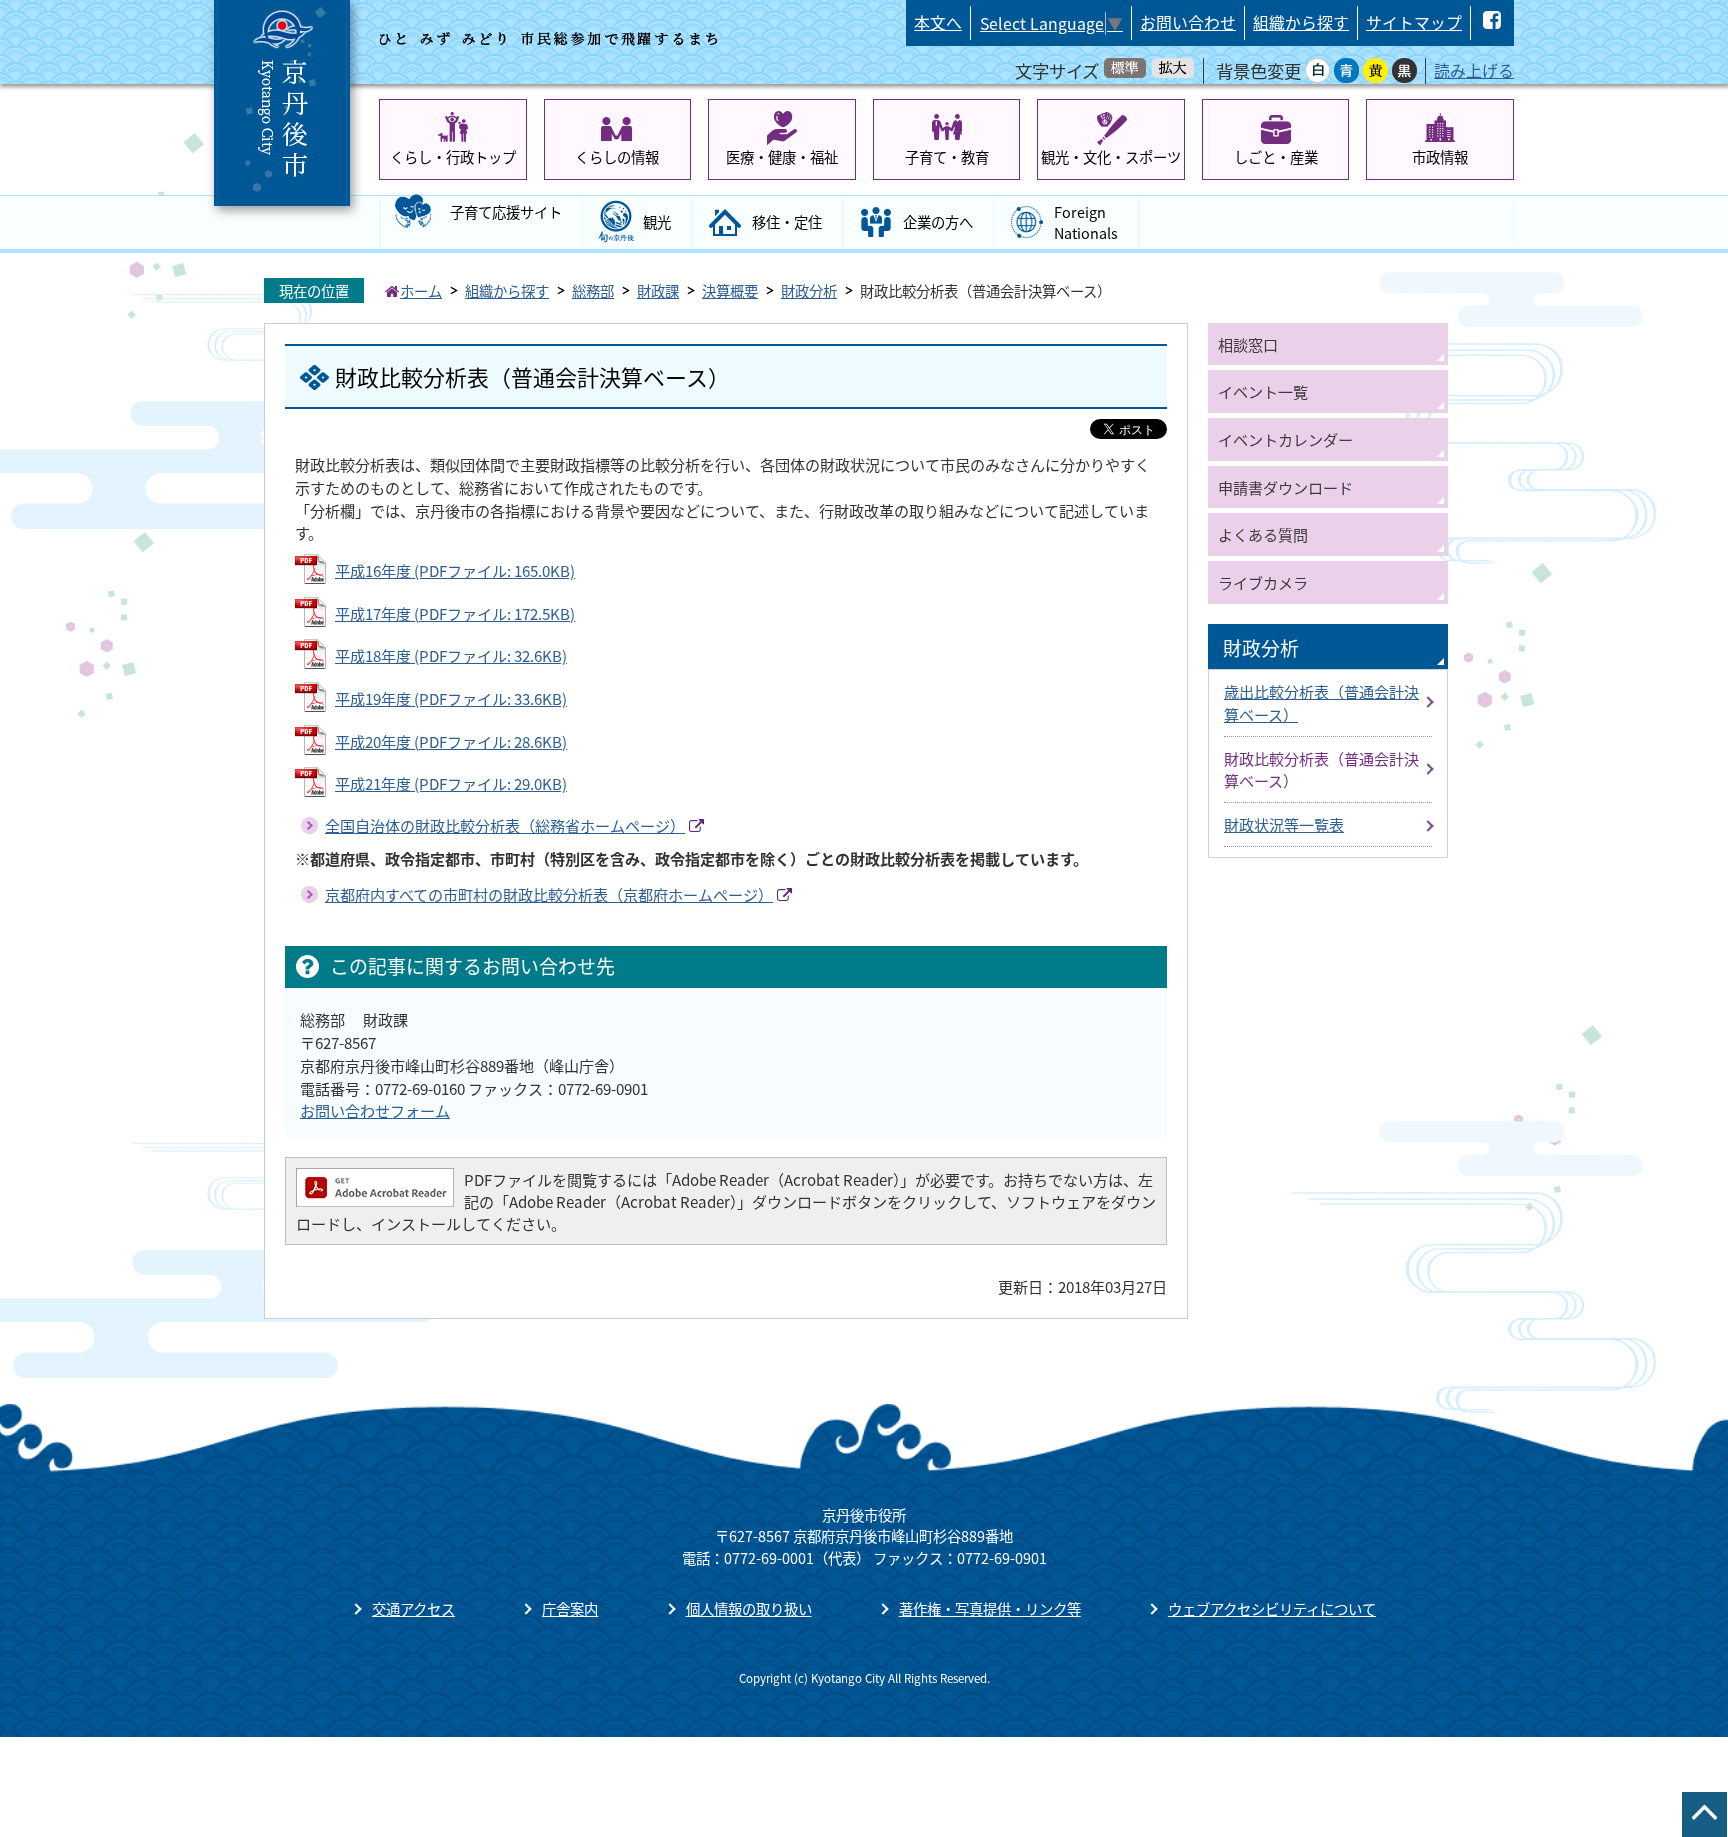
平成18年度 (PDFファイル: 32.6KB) (451, 655)
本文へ (938, 22)
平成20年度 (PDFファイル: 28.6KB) (451, 741)
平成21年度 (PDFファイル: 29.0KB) (451, 783)
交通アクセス (413, 1608)
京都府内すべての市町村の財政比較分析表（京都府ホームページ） (549, 894)
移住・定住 (787, 221)
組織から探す (1301, 22)
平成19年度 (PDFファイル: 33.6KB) (451, 698)
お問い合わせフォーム (375, 1110)
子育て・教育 (947, 156)
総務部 (593, 290)
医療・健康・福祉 (782, 156)
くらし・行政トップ (453, 156)
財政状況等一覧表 (1284, 824)
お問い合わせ (1188, 22)
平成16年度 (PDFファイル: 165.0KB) (455, 570)
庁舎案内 (570, 1608)
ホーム (421, 290)
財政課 (658, 290)
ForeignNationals (1086, 222)
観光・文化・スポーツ (1111, 156)
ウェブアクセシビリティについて (1272, 1608)
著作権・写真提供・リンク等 (990, 1608)
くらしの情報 (617, 156)
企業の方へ (938, 221)
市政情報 (1440, 156)
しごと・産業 (1276, 156)
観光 (657, 221)
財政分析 (809, 290)
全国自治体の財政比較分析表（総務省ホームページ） (505, 825)
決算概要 (730, 290)
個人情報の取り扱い (749, 1608)
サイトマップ (1414, 22)
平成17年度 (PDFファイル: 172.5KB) (455, 613)
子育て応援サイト (506, 211)
